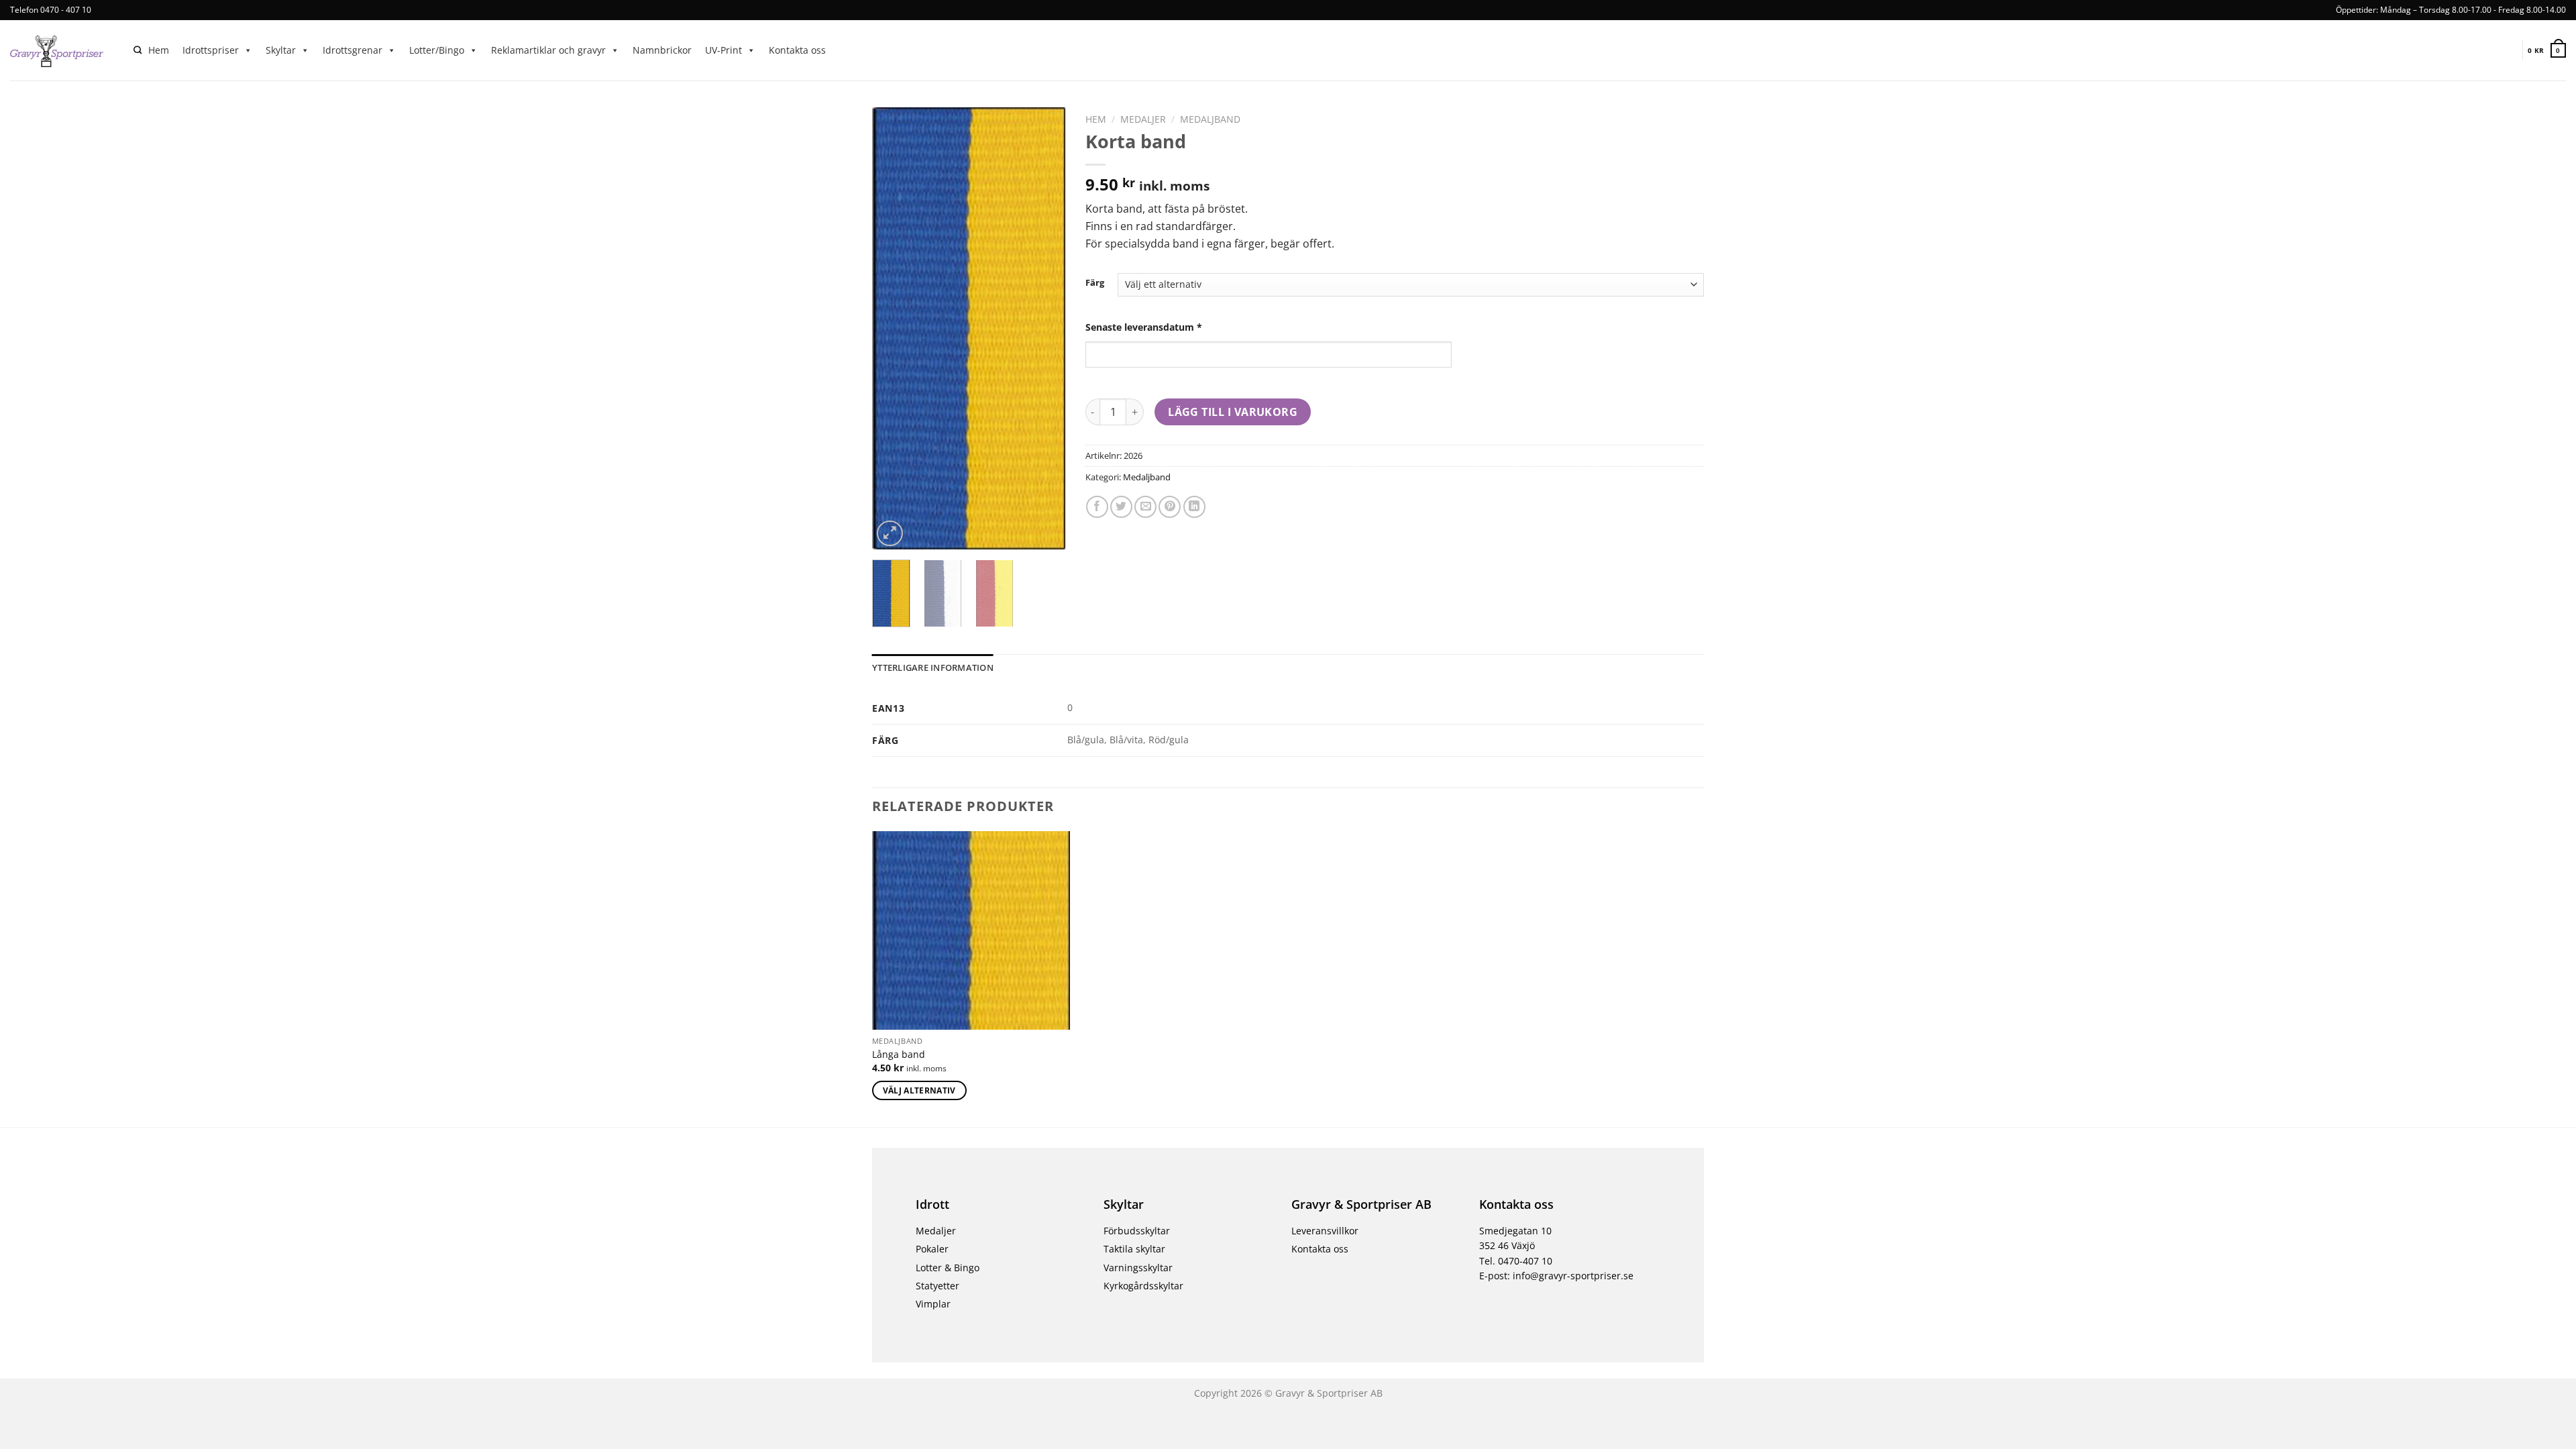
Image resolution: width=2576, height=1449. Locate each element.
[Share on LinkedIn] (1194, 507)
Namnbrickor (662, 50)
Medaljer (1143, 119)
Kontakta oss (797, 50)
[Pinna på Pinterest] (1170, 507)
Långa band (899, 1055)
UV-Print (723, 50)
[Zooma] (890, 534)
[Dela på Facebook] (1097, 507)
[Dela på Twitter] (1121, 507)
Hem (159, 50)
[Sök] (138, 51)
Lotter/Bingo (437, 50)
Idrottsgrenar (353, 50)
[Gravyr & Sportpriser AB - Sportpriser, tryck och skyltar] (62, 50)
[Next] (1044, 329)
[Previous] (893, 329)
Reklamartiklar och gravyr (548, 50)
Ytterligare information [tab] (933, 667)
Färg (1095, 283)
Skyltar (281, 50)
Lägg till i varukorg (1233, 412)
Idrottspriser (211, 50)
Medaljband (1210, 119)
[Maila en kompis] (1145, 507)
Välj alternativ (919, 1090)
